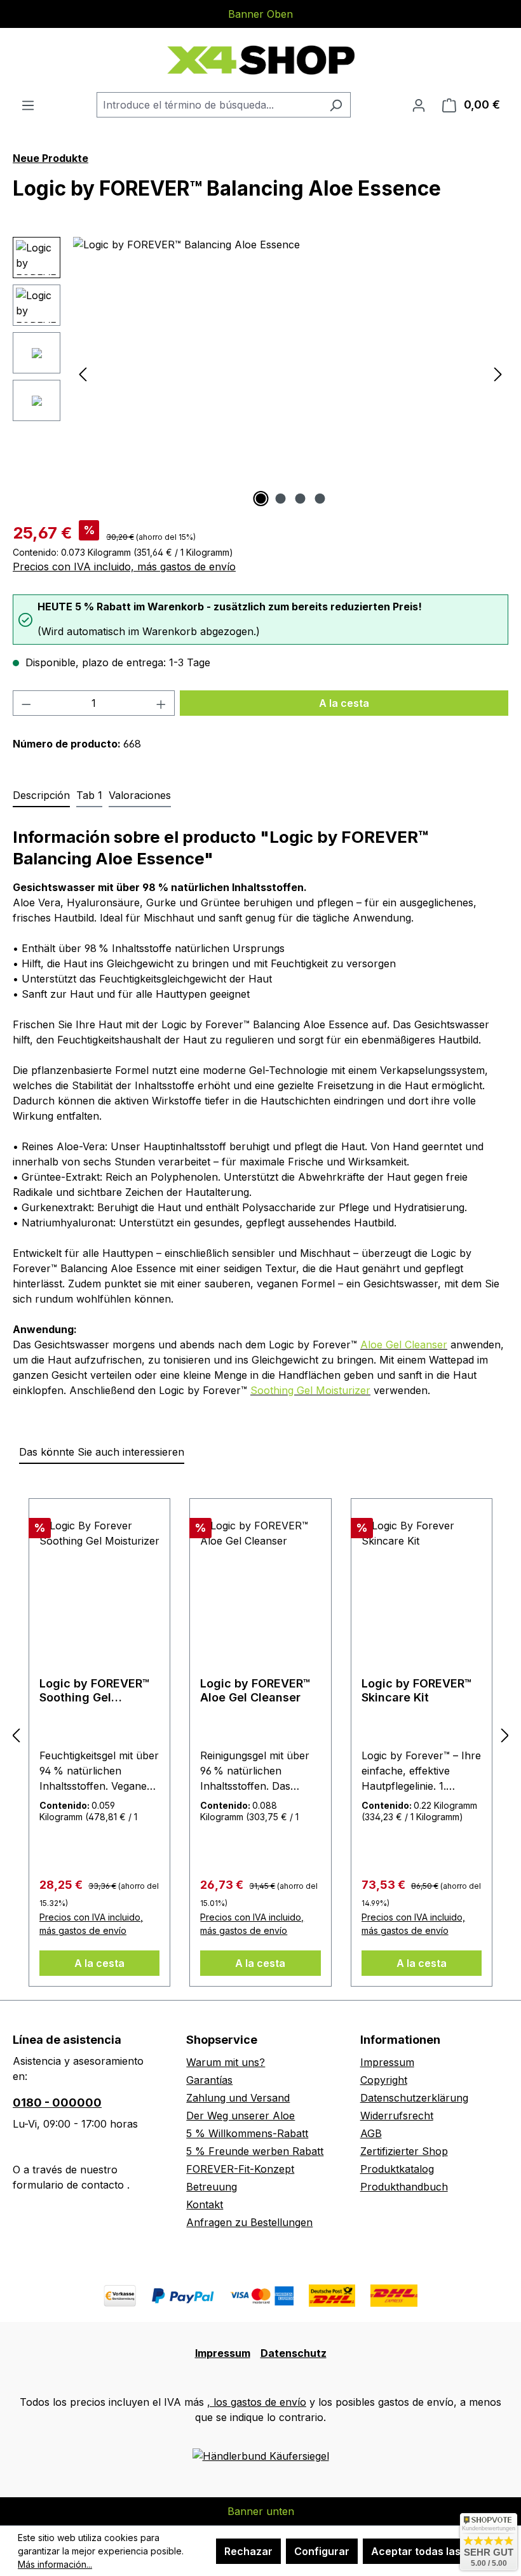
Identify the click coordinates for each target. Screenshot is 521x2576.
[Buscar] (336, 105)
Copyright (384, 2080)
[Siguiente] (498, 374)
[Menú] (28, 105)
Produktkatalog (397, 2169)
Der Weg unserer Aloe (240, 2116)
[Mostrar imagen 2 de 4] (281, 499)
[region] (260, 373)
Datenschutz (294, 2353)
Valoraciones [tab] (140, 795)
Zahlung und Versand (238, 2098)
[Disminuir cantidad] (26, 703)
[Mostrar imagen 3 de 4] (301, 499)
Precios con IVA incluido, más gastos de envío (124, 567)
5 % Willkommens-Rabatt (247, 2133)
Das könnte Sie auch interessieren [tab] (102, 1452)
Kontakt (205, 2204)
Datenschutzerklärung (414, 2098)
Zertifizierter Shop (404, 2151)
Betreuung (212, 2187)
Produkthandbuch (404, 2187)
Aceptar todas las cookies (437, 2551)
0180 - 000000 (57, 2103)
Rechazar (248, 2551)
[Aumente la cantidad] (161, 703)
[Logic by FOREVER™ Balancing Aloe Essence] (290, 373)
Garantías (209, 2080)
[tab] (41, 796)
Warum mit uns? (226, 2062)
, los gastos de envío (257, 2402)
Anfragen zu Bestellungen (249, 2222)
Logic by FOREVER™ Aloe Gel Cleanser (255, 1690)
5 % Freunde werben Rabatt (255, 2151)
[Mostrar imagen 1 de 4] (261, 499)
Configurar (322, 2551)
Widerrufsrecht (397, 2116)
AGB (371, 2133)
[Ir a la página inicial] (260, 60)
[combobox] (209, 105)
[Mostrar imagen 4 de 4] (320, 499)
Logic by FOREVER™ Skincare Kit (416, 1690)
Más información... (55, 2564)
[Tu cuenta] (419, 105)
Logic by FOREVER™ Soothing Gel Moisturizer (94, 1691)
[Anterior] (83, 374)
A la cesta (344, 703)
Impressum (387, 2062)
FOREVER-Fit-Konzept (240, 2169)
